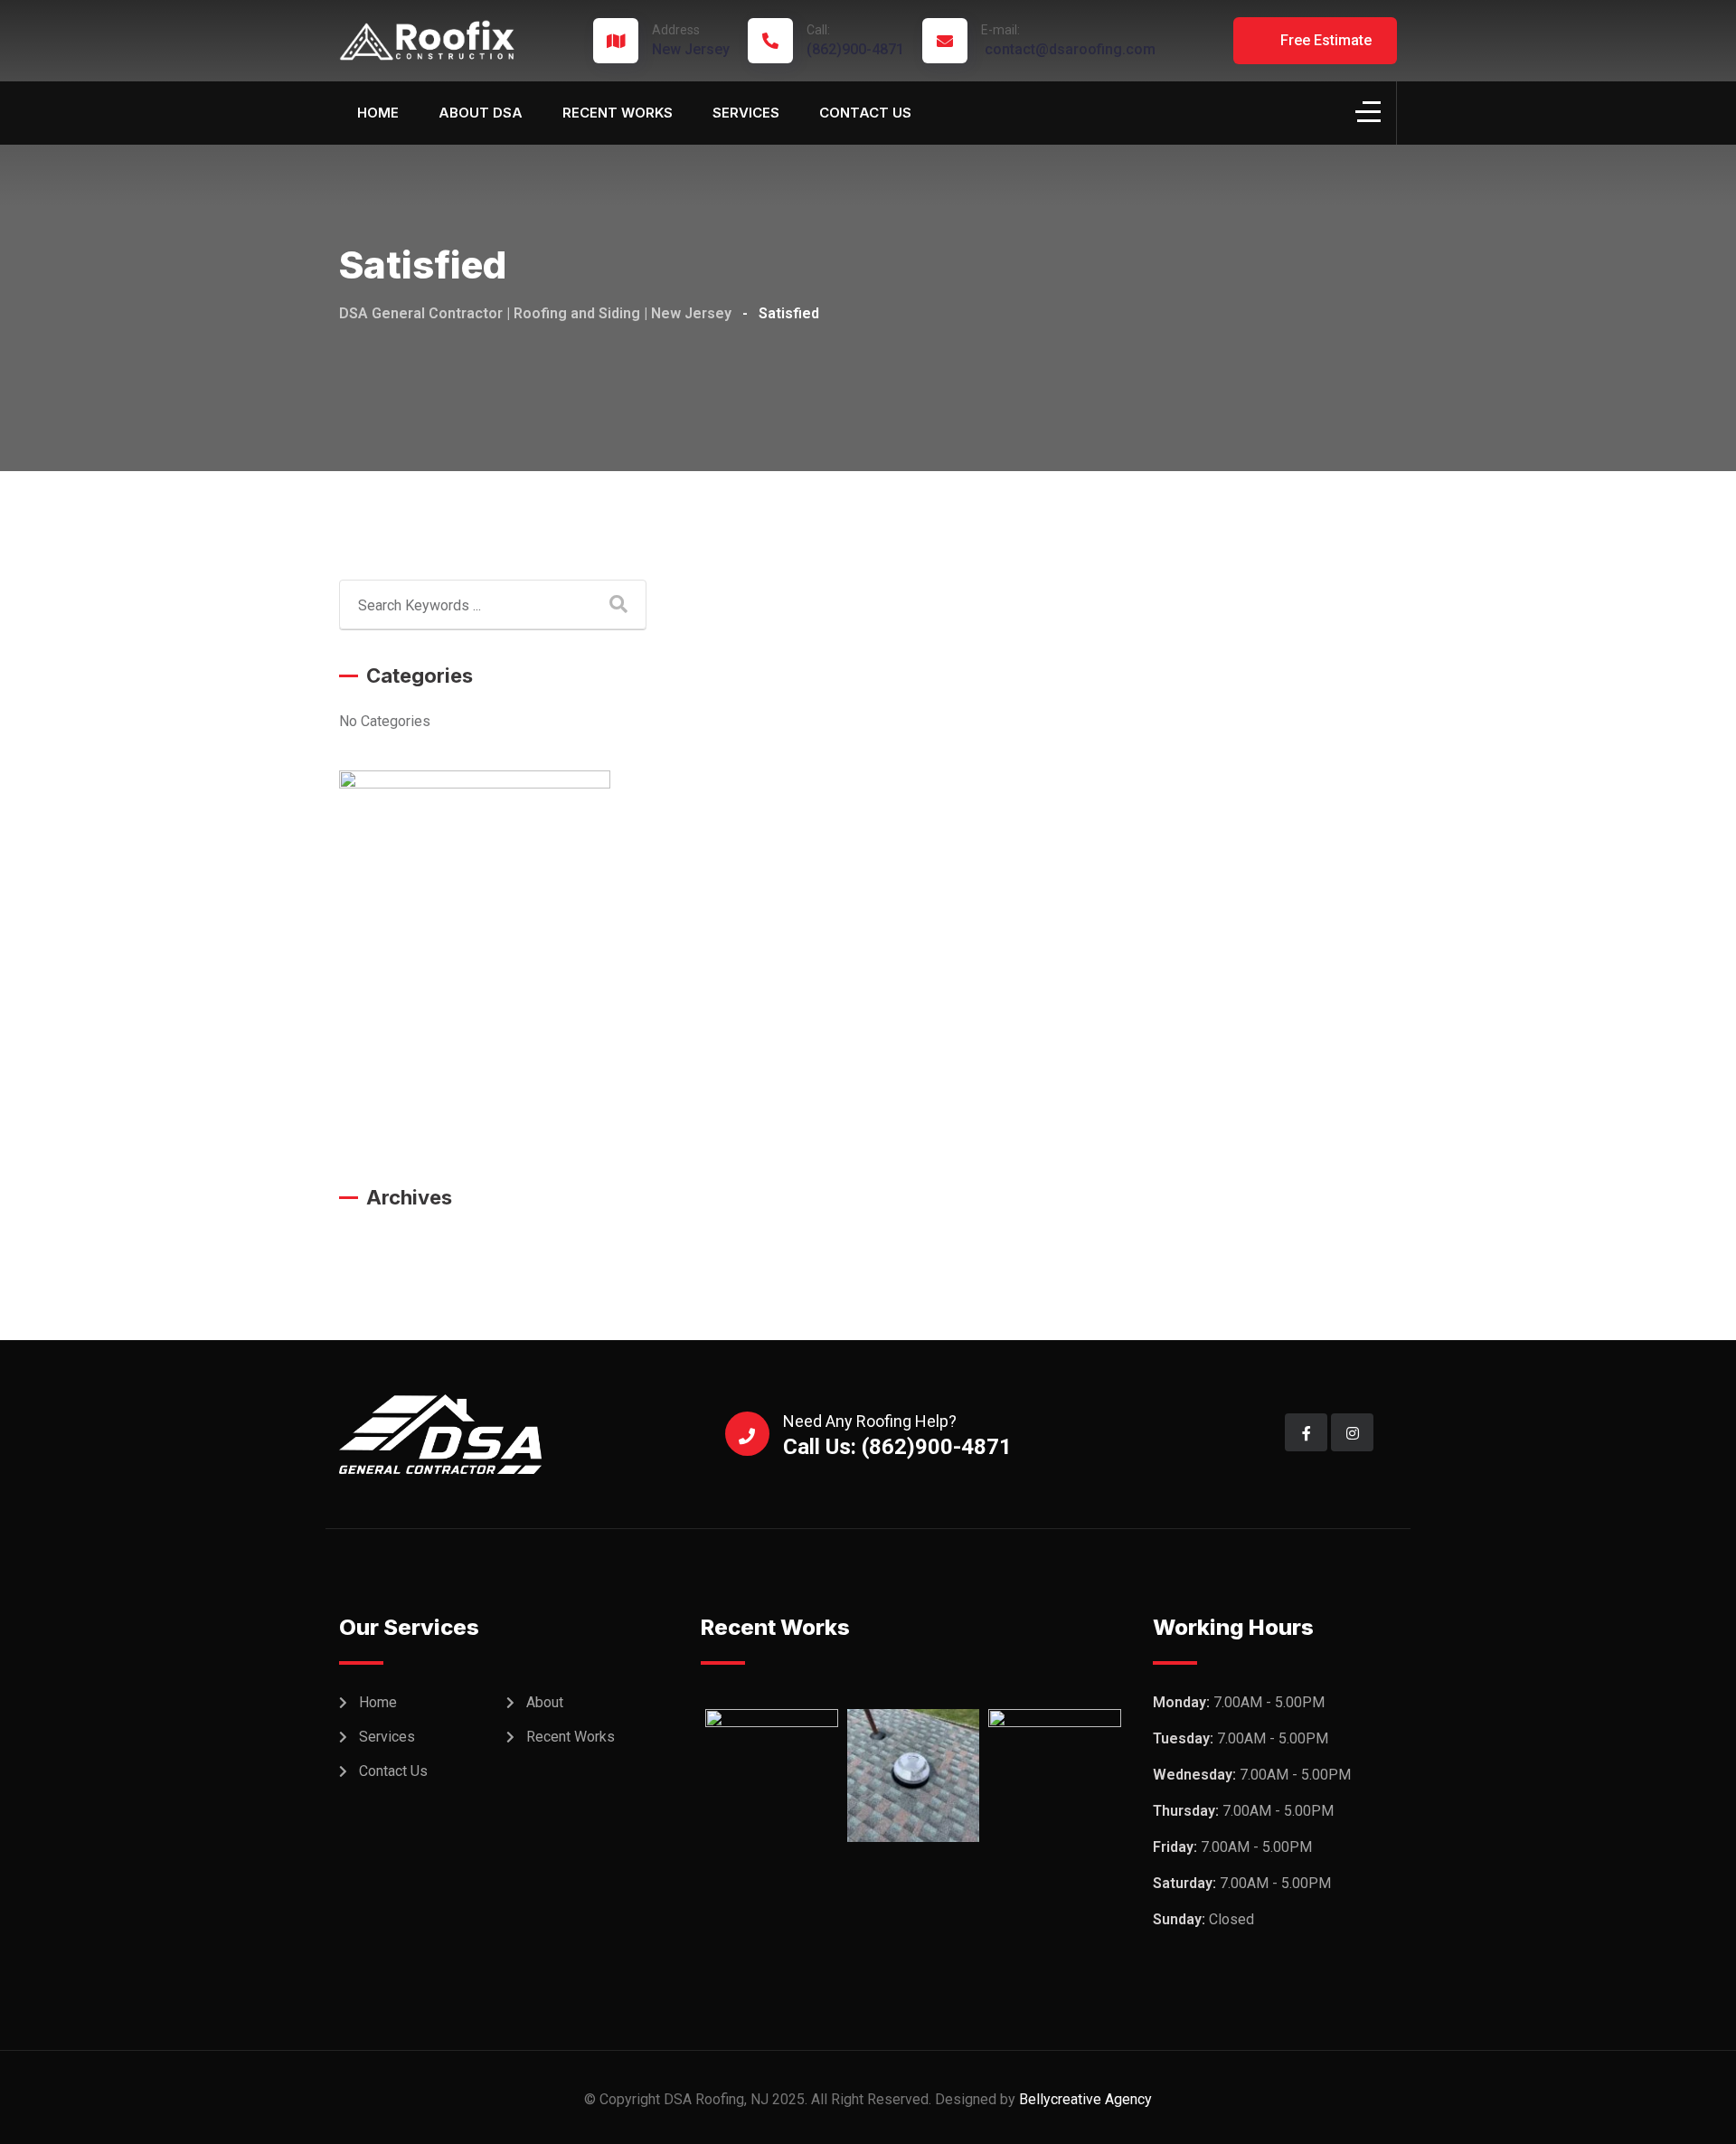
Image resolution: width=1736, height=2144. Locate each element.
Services (746, 113)
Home (378, 113)
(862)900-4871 (855, 40)
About (545, 1702)
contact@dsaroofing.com (1068, 40)
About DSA (481, 113)
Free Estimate (1324, 40)
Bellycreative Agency (1085, 2099)
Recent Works (618, 113)
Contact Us (865, 113)
